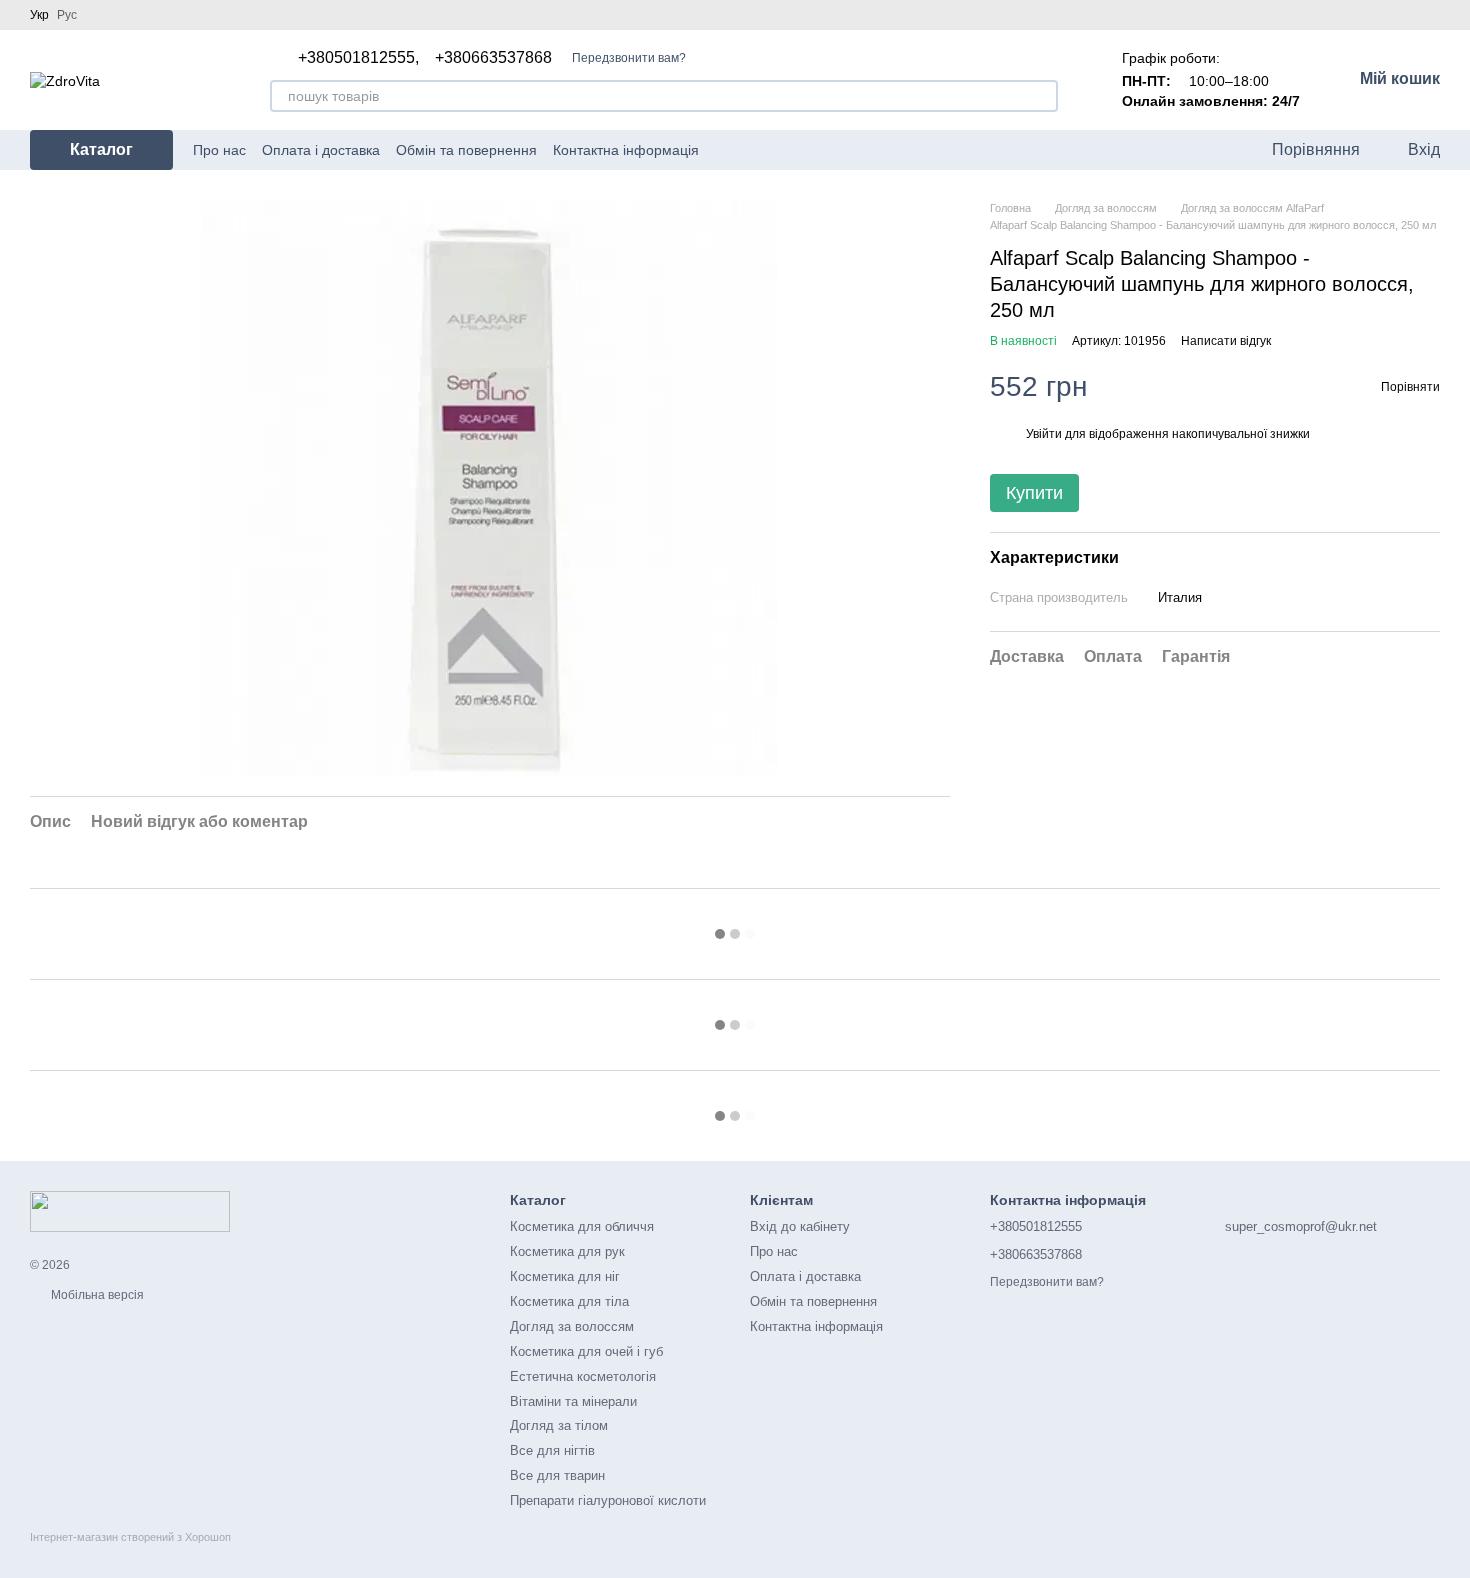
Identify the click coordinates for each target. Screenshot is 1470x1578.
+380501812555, (358, 58)
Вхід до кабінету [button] (800, 1226)
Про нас (219, 150)
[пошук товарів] (1042, 96)
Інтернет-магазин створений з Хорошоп (130, 1537)
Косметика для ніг (565, 1276)
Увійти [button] (1044, 434)
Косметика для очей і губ (586, 1351)
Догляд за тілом (559, 1425)
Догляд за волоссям (572, 1326)
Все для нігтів (552, 1450)
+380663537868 (493, 58)
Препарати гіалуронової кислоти (608, 1500)
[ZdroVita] (130, 1211)
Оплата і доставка (321, 150)
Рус (67, 15)
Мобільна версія (96, 1295)
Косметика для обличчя (582, 1226)
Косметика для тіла (569, 1301)
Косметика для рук (567, 1251)
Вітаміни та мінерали (573, 1401)
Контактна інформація (626, 150)
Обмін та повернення (466, 150)
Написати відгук (1226, 341)
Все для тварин (557, 1475)
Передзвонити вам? (629, 58)
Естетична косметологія (583, 1376)
